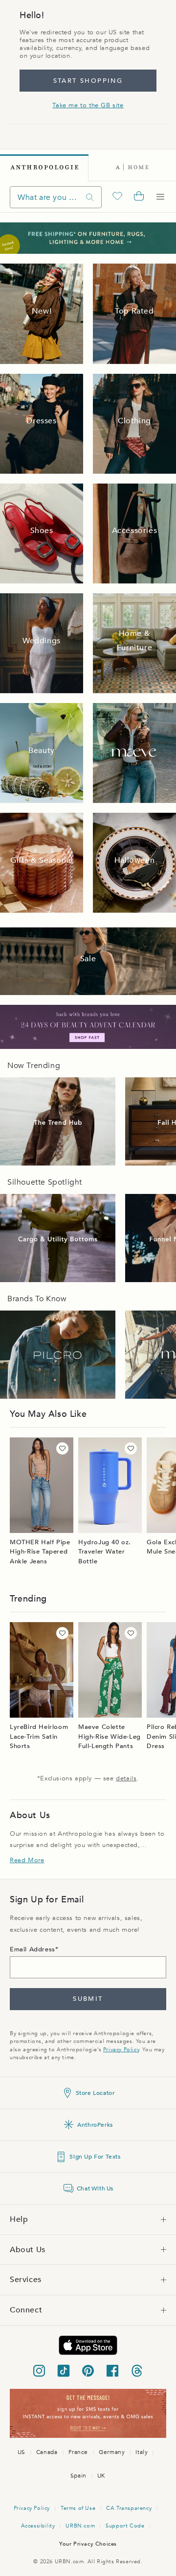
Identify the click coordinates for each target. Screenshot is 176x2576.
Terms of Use (78, 2508)
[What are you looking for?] (90, 197)
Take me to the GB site (88, 105)
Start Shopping (88, 81)
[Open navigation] (160, 197)
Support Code (125, 2526)
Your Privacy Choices (88, 2544)
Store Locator (95, 2093)
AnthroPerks (95, 2125)
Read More (27, 1860)
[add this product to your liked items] (62, 1448)
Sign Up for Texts (95, 2157)
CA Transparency (129, 2508)
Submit (88, 1999)
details (126, 1778)
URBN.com (80, 2526)
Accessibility (38, 2526)
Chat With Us (95, 2188)
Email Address (33, 1949)
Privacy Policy (121, 2050)
